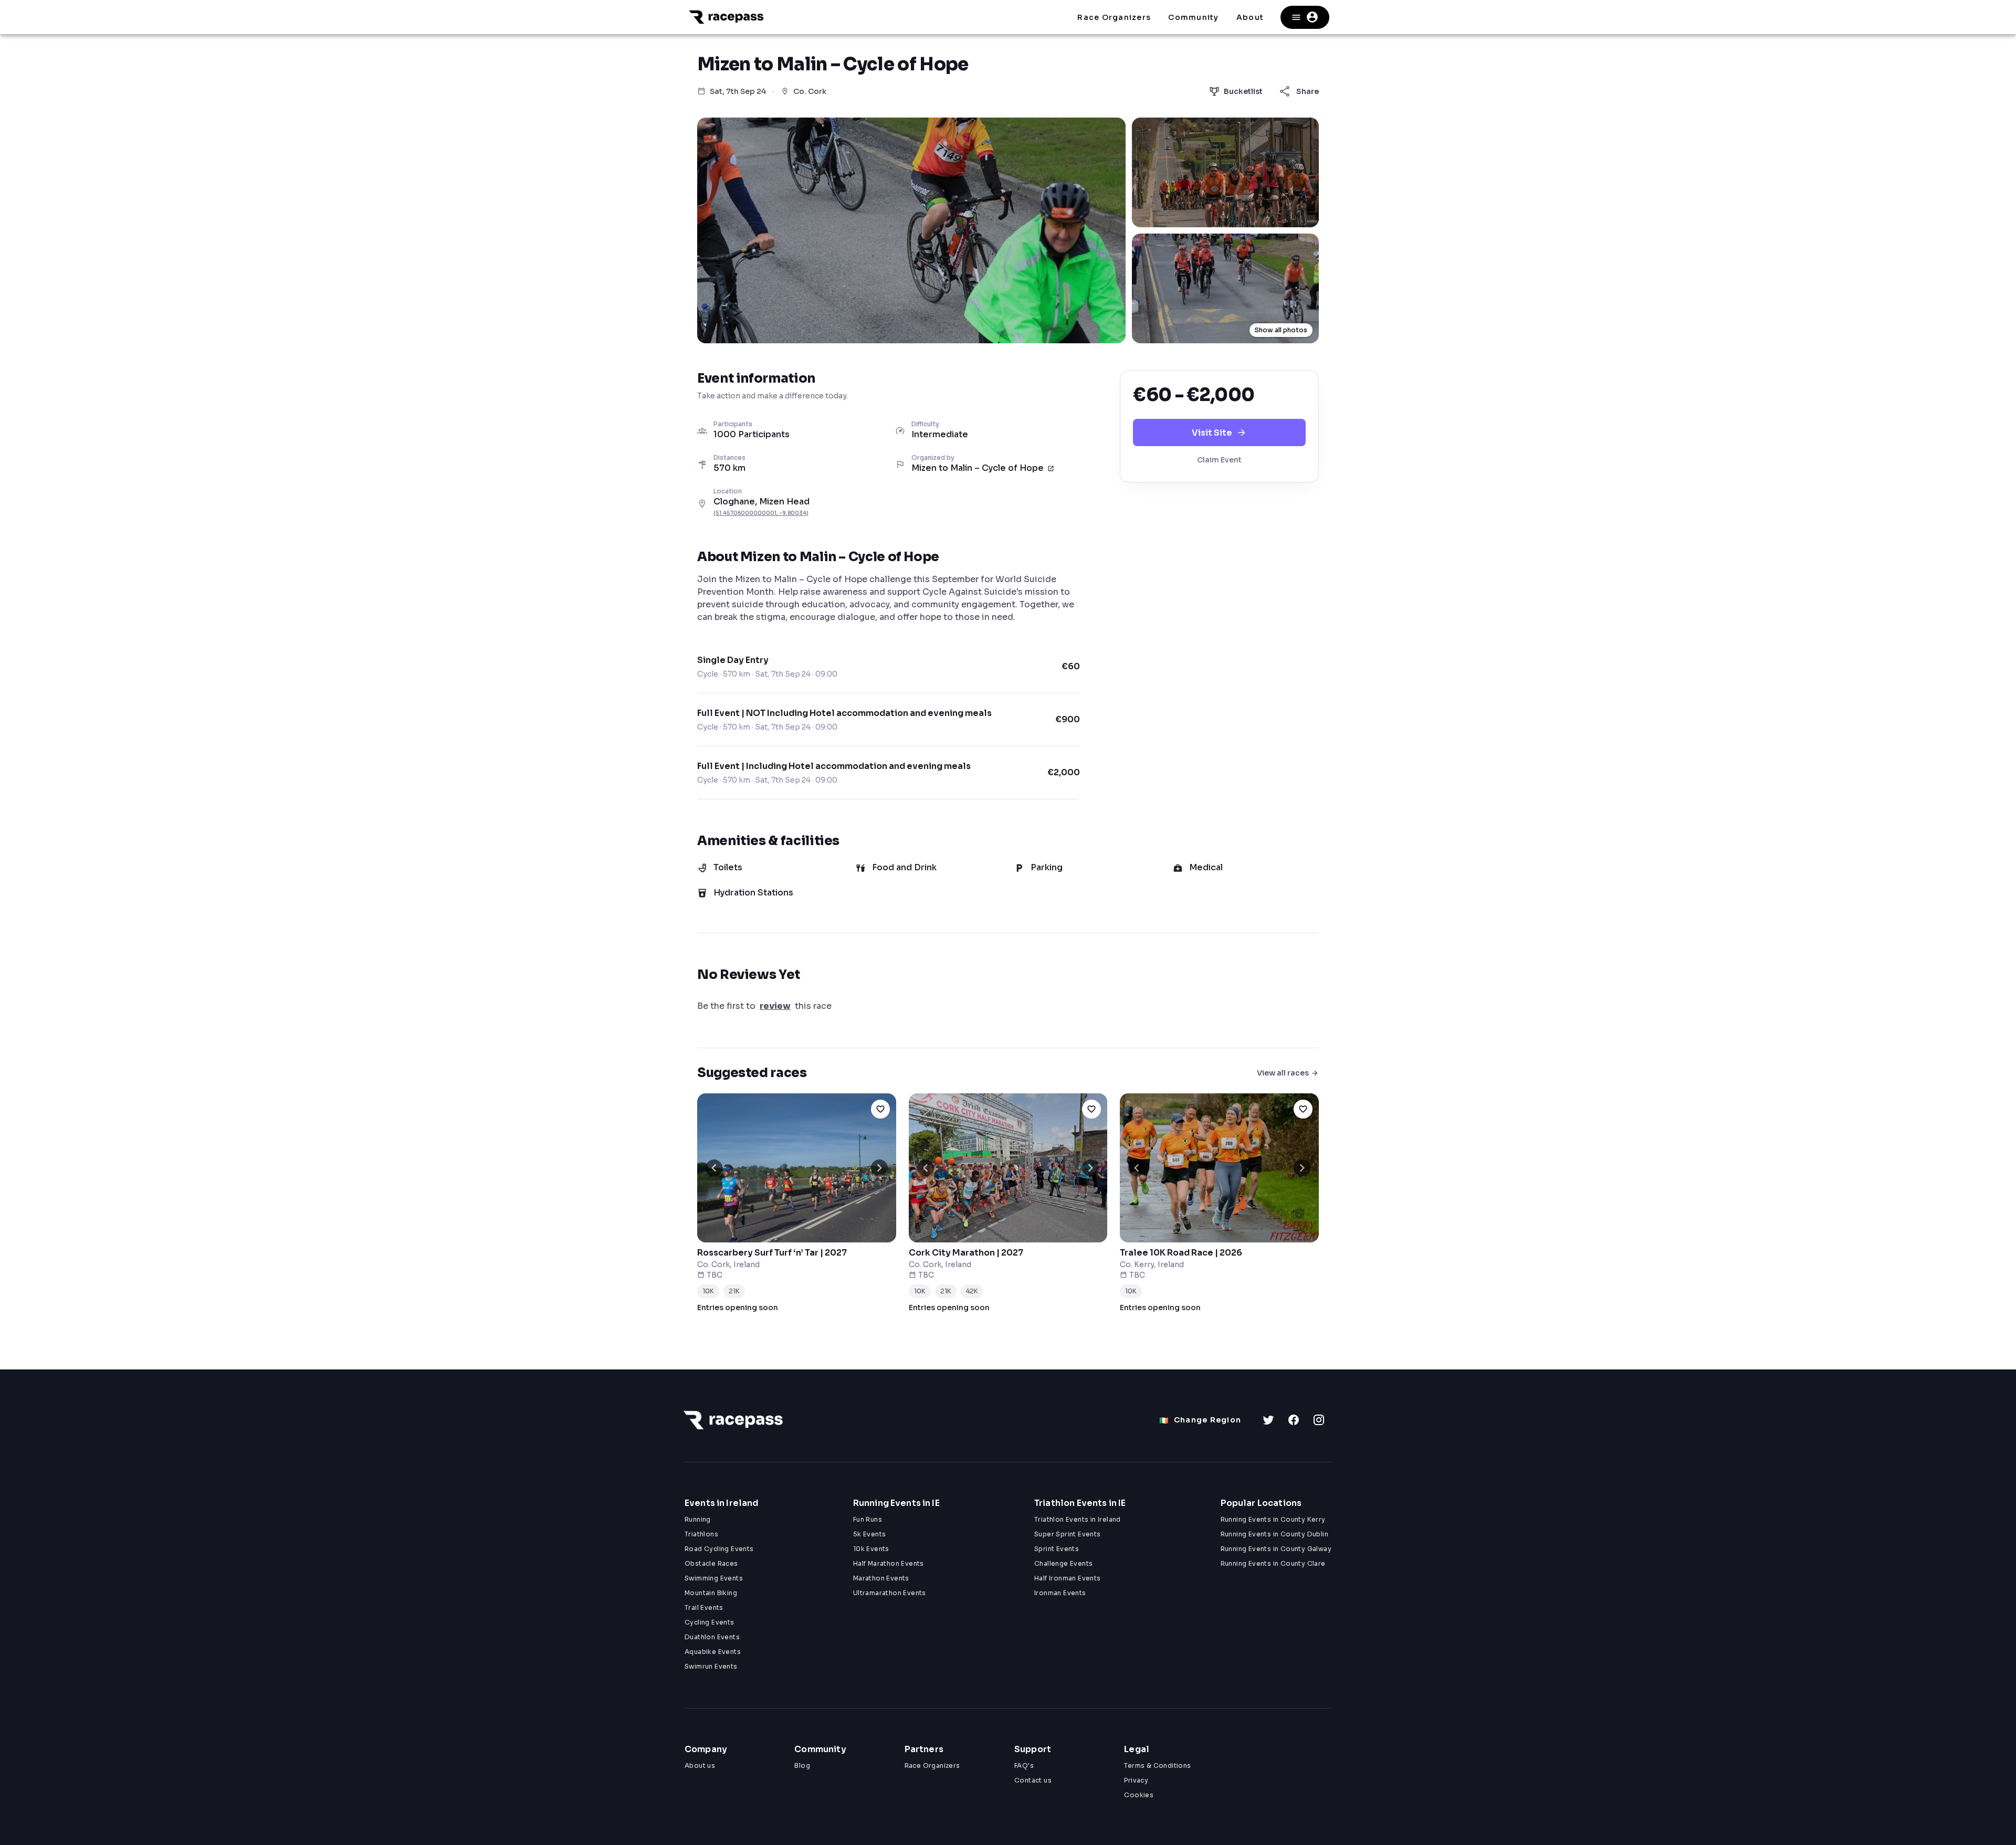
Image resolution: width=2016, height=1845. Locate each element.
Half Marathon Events (889, 1563)
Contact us (1033, 1780)
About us (700, 1765)
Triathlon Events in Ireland (1078, 1519)
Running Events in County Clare (1273, 1563)
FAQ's (1024, 1765)
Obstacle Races (711, 1563)
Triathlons (701, 1534)
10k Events (871, 1549)
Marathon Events (881, 1578)
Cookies (1139, 1795)
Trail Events (704, 1607)
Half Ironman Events (1068, 1578)
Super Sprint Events (1068, 1534)
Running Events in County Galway (1276, 1549)
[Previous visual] (714, 1168)
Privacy (1136, 1780)
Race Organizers (932, 1765)
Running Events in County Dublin (1274, 1534)
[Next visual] (879, 1168)
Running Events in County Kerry (1273, 1519)
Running (698, 1519)
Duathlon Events (712, 1637)
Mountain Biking (711, 1593)
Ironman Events (1060, 1593)
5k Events (870, 1534)
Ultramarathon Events (890, 1593)
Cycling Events (710, 1622)
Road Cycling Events (719, 1549)
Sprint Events (1057, 1549)
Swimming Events (714, 1578)
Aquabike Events (713, 1652)
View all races (1283, 1073)
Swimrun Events (711, 1666)
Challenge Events (1063, 1563)
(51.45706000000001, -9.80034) (761, 513)
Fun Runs (868, 1519)
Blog (802, 1765)
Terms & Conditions (1157, 1765)
